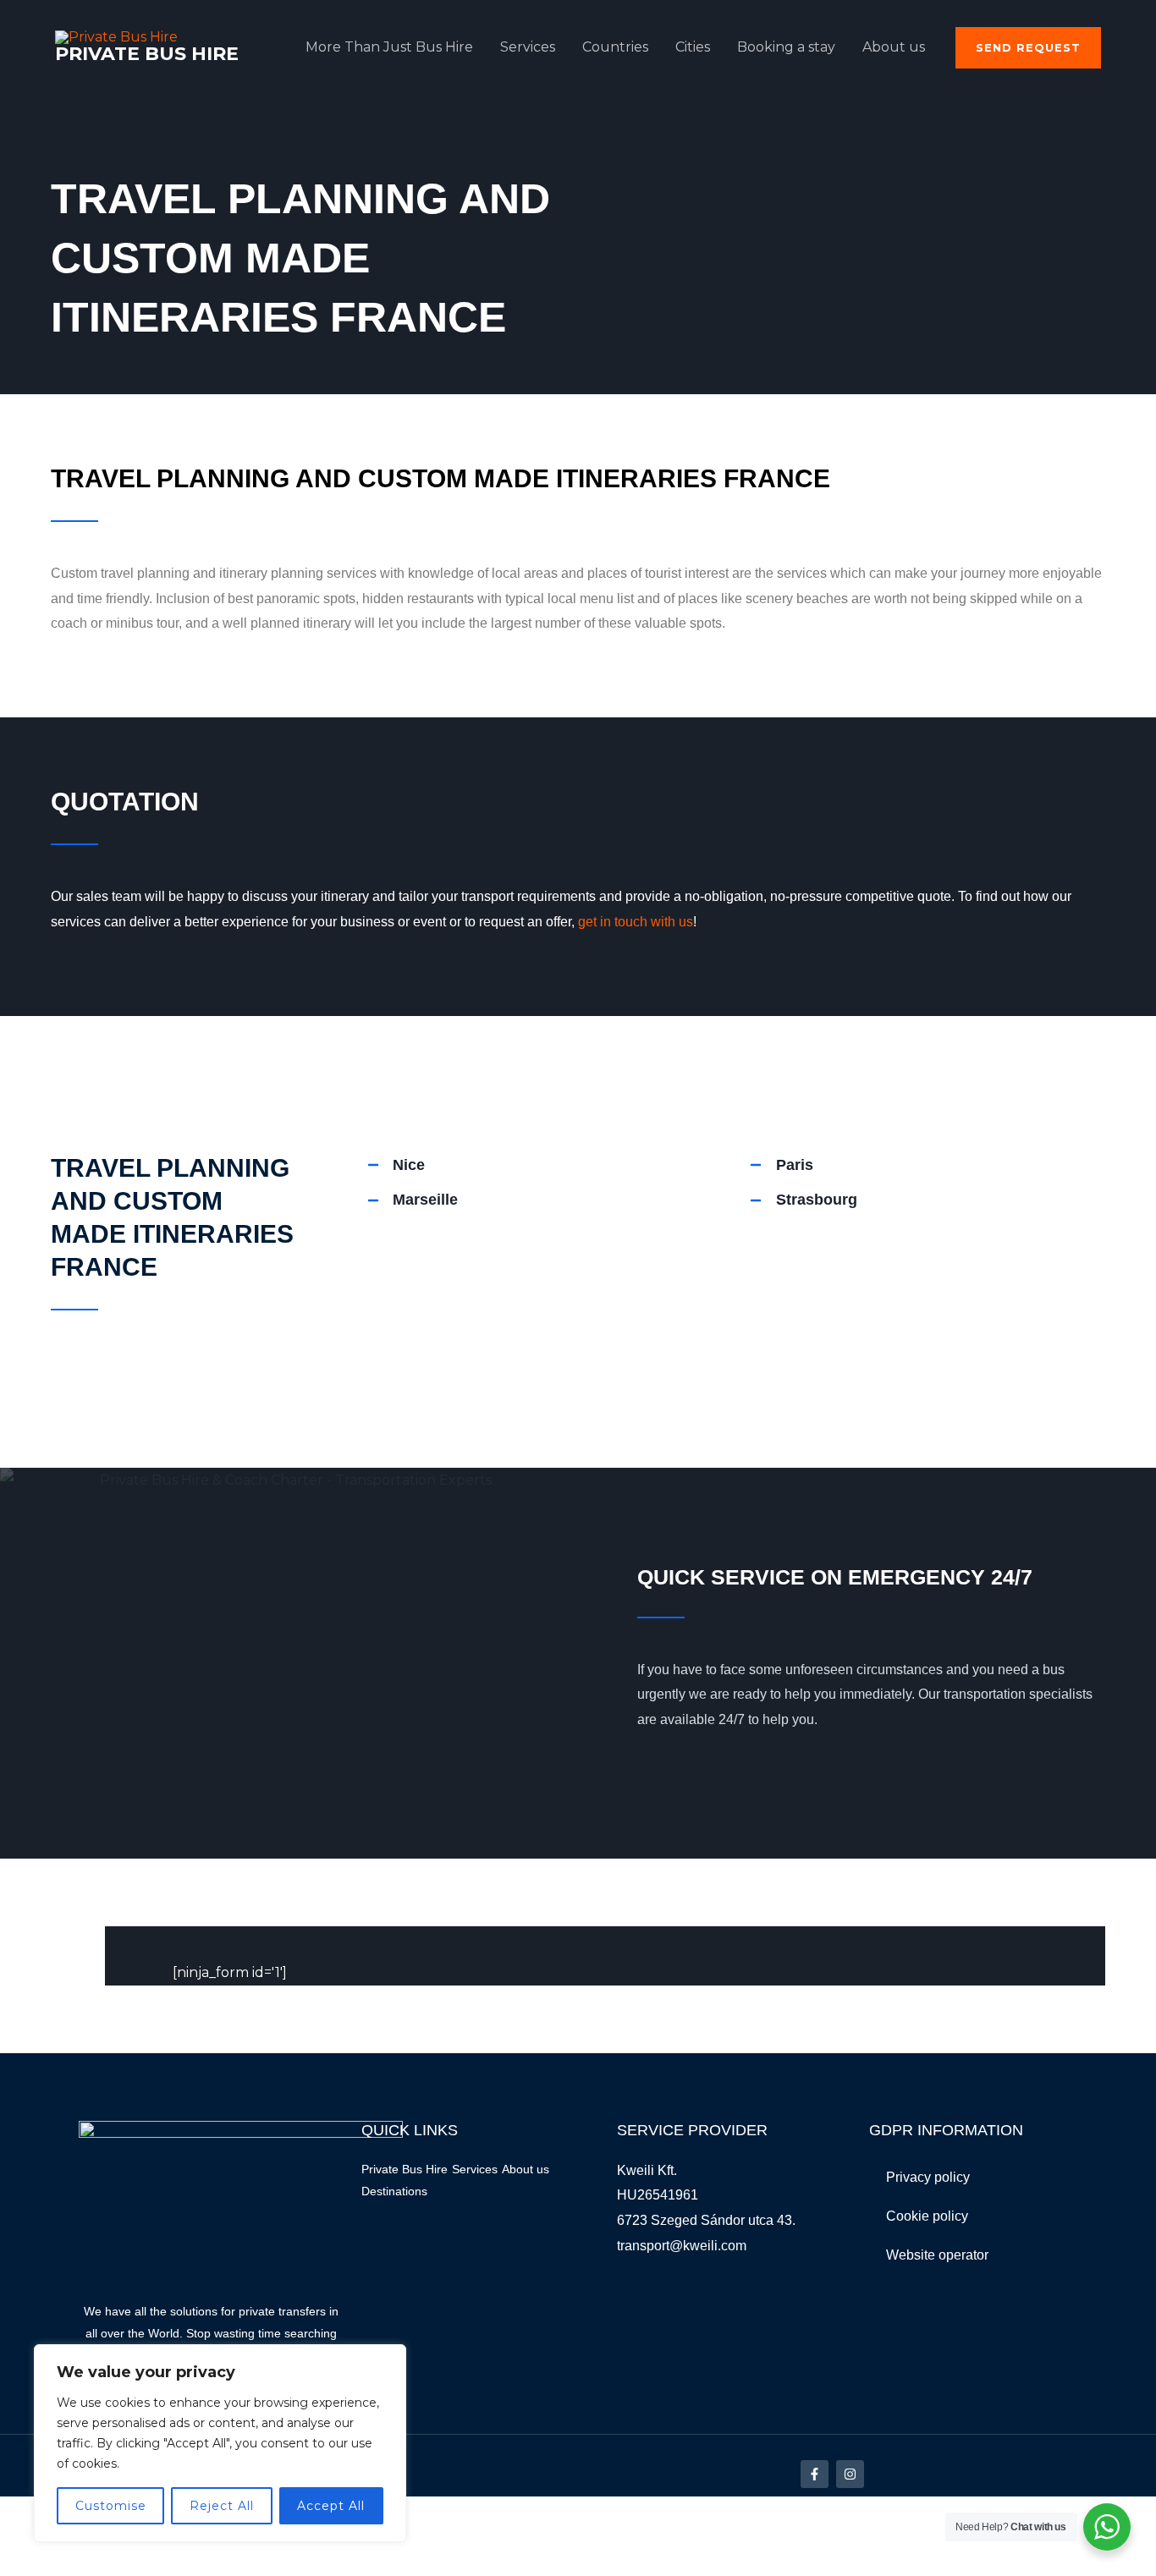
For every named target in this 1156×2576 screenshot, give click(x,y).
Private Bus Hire (147, 54)
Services (528, 47)
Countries (615, 47)
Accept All (331, 2506)
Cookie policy (927, 2216)
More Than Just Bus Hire (389, 47)
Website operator (937, 2255)
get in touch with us (636, 922)
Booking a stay (786, 47)
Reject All (222, 2506)
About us (894, 47)
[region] (220, 2443)
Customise (111, 2506)
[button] (1028, 48)
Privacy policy (928, 2177)
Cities (693, 47)
